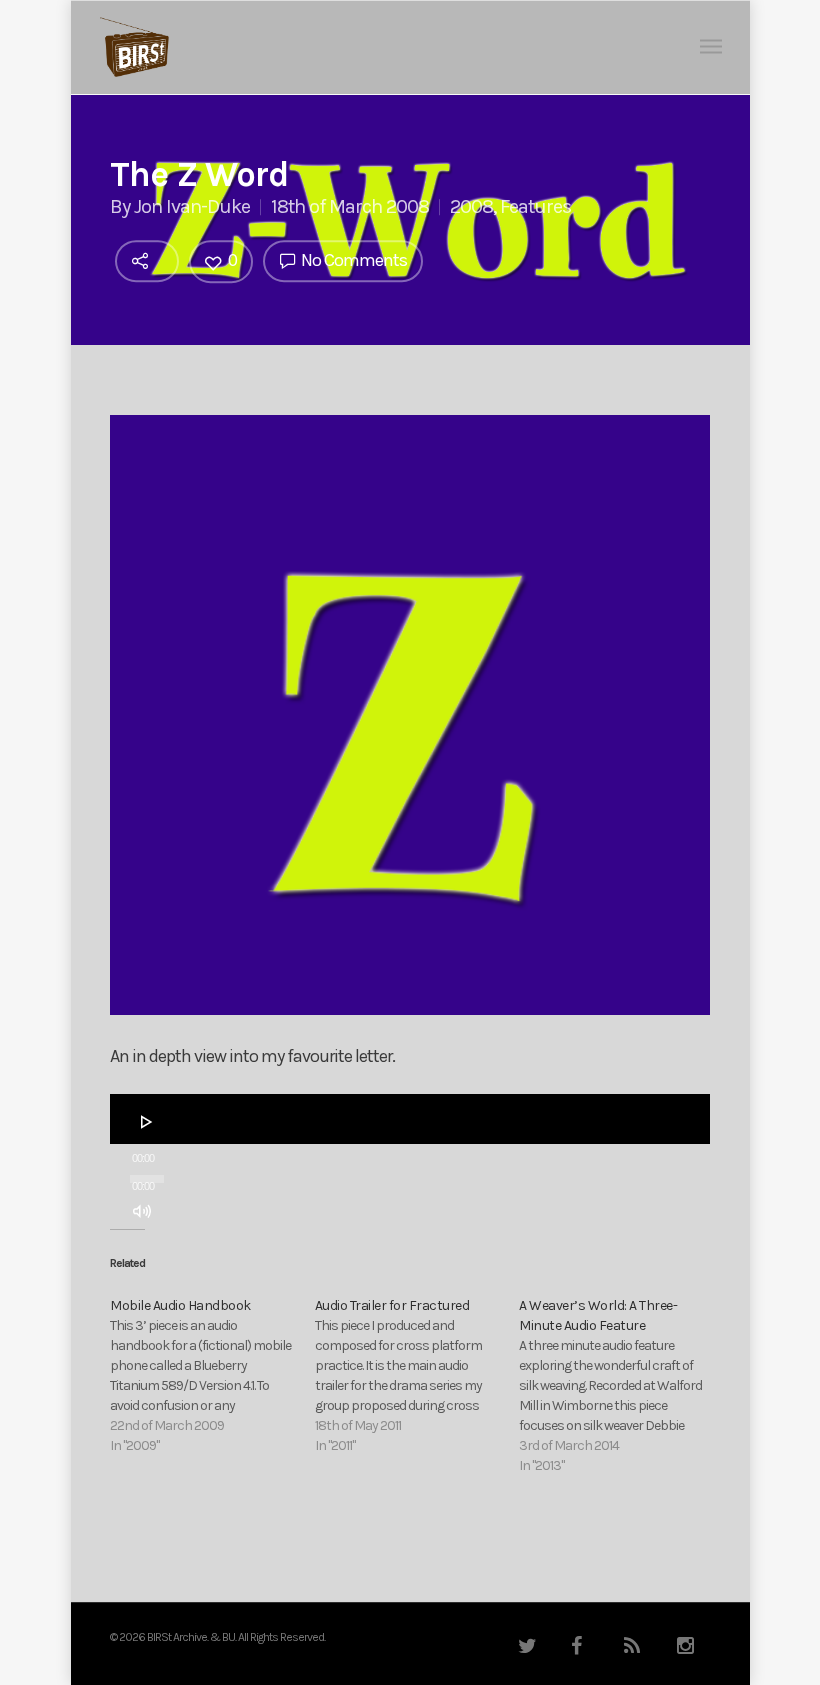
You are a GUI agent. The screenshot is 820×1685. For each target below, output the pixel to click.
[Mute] (142, 1211)
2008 (471, 206)
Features (535, 206)
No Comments (352, 260)
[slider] (148, 1249)
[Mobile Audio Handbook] (212, 1376)
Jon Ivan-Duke (192, 206)
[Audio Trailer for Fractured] (417, 1376)
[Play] (147, 1122)
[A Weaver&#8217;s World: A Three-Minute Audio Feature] (621, 1386)
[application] (410, 1119)
